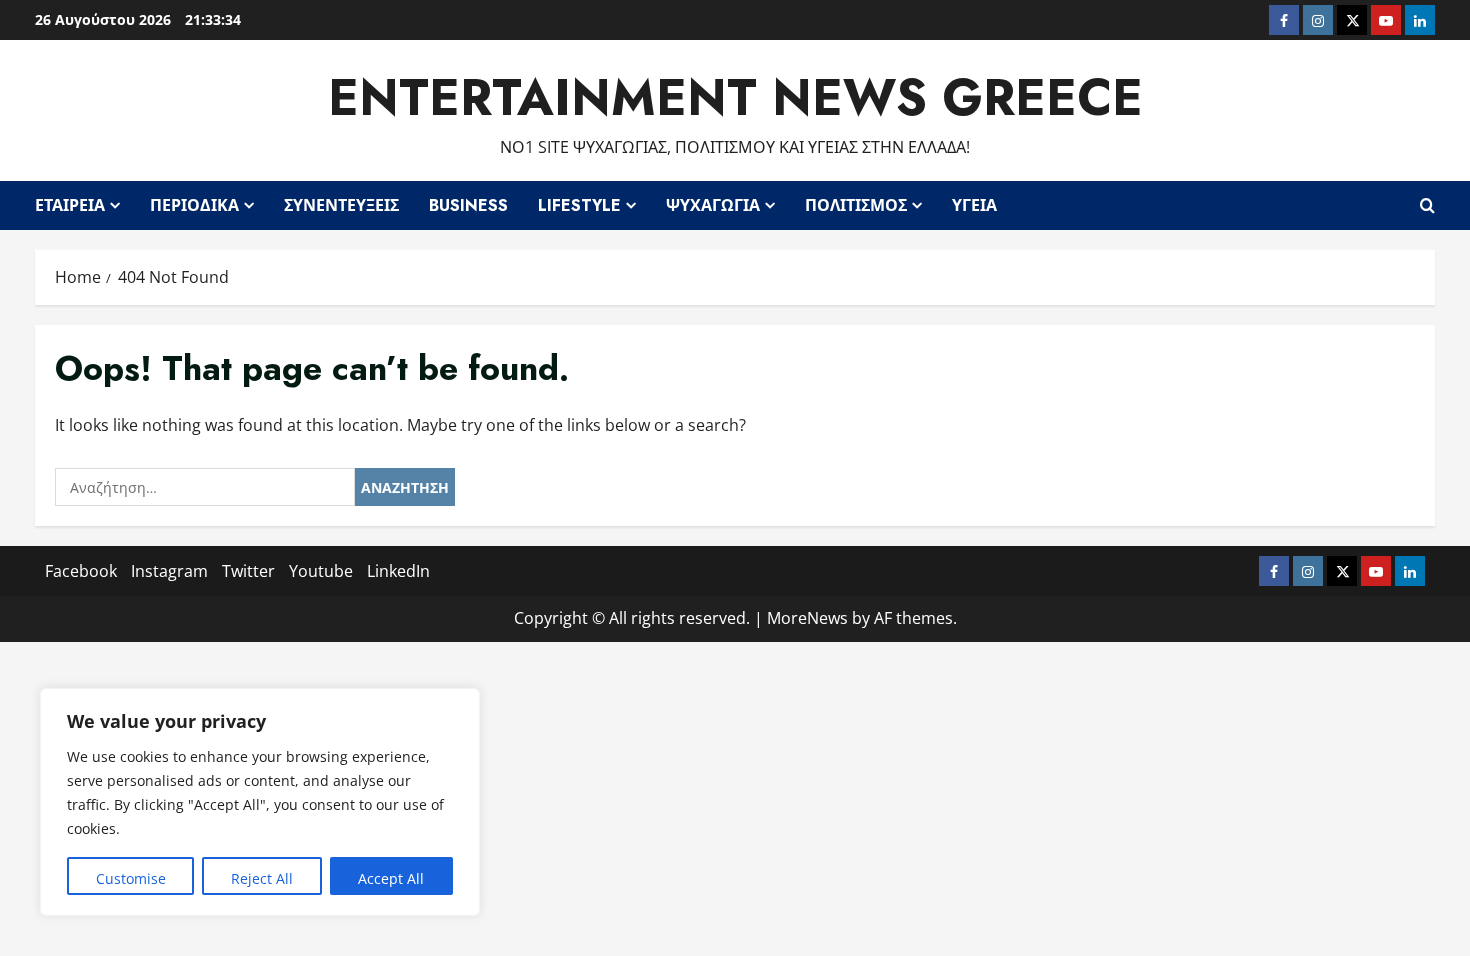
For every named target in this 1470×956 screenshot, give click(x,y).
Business (468, 205)
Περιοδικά (194, 205)
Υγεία (974, 205)
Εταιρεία (70, 205)
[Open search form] (1427, 205)
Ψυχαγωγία (713, 205)
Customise (131, 878)
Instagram (169, 571)
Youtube (321, 571)
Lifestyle (579, 205)
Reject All (262, 878)
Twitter (248, 571)
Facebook (81, 571)
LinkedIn (398, 571)
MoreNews (807, 618)
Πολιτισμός (856, 205)
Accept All (391, 878)
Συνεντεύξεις (341, 205)
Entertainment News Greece (735, 97)
